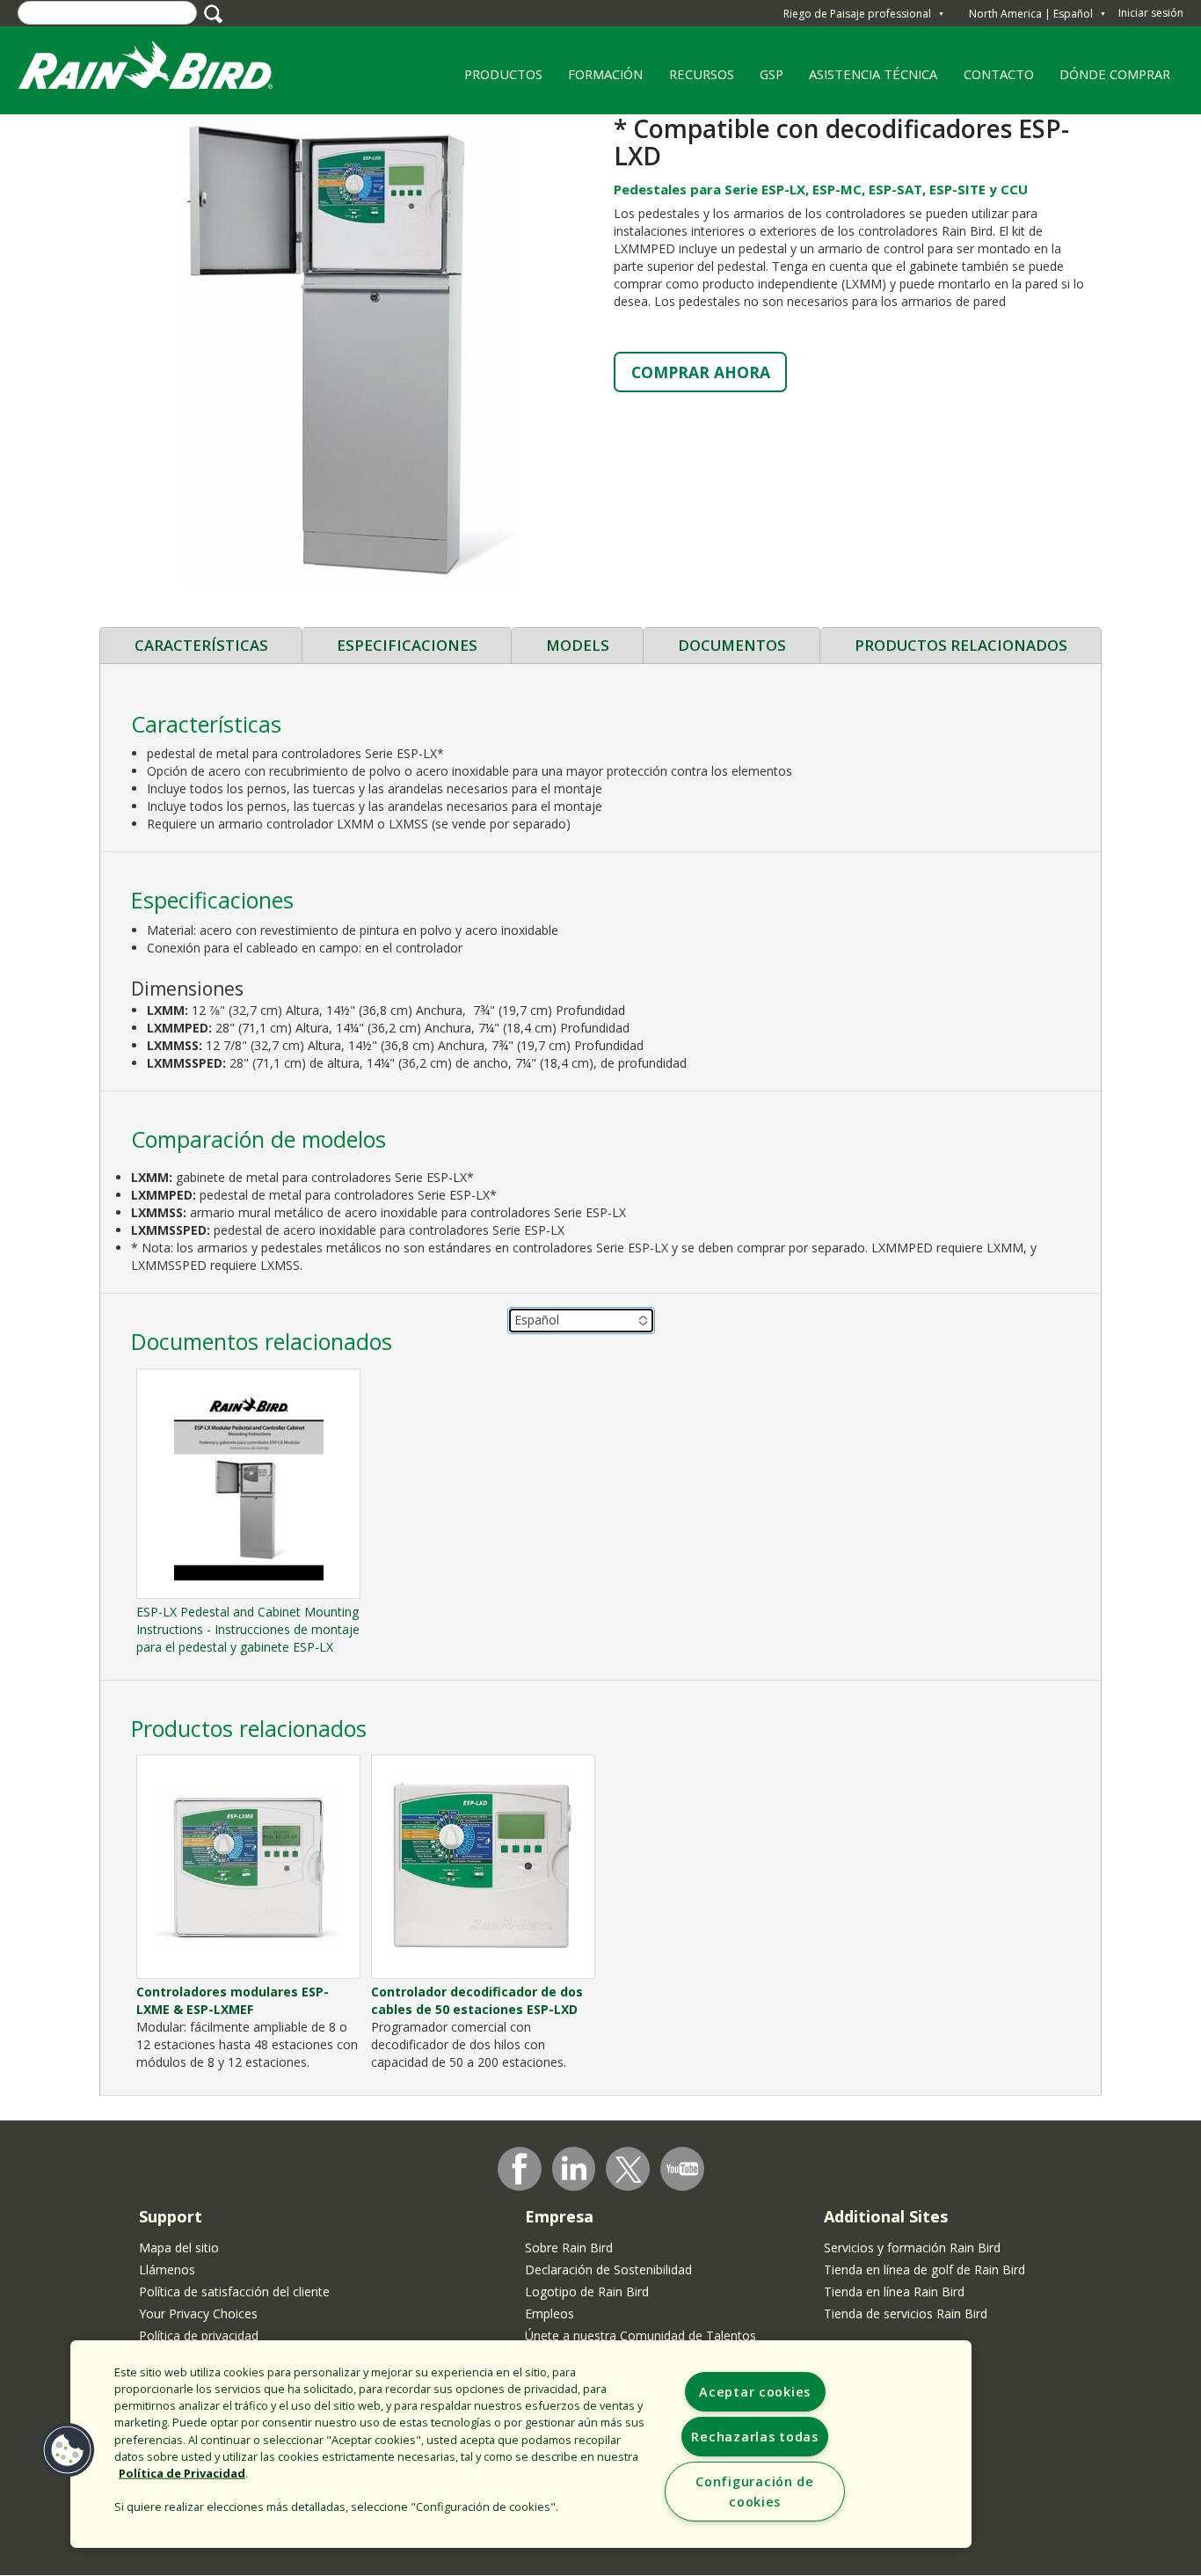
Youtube (682, 2169)
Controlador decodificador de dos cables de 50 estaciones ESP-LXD (477, 2000)
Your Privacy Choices (198, 2313)
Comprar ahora (701, 372)
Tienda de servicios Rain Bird (906, 2313)
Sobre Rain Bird (569, 2248)
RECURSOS (695, 80)
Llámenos (167, 2270)
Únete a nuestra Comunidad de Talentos (641, 2335)
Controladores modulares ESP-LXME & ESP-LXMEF (233, 2000)
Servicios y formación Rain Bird (912, 2248)
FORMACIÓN (599, 80)
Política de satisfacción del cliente (234, 2291)
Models (578, 645)
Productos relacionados (961, 645)
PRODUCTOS (497, 80)
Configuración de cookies (755, 2492)
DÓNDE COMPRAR (1109, 80)
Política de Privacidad (182, 2473)
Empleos (550, 2313)
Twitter (629, 2170)
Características (201, 645)
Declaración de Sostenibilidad (608, 2270)
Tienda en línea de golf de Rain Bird (924, 2270)
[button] (350, 351)
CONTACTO (999, 74)
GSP (772, 74)
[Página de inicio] (163, 69)
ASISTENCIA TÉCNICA (873, 74)
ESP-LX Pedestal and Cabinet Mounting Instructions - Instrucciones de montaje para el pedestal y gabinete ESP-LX (248, 1629)
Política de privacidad (199, 2335)
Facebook (520, 2169)
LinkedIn (574, 2168)
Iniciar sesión (1151, 13)
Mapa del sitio (179, 2248)
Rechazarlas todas (754, 2437)
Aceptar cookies (755, 2392)
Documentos (732, 645)
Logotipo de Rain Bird (587, 2291)
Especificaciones (407, 645)
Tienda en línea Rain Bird (894, 2291)
